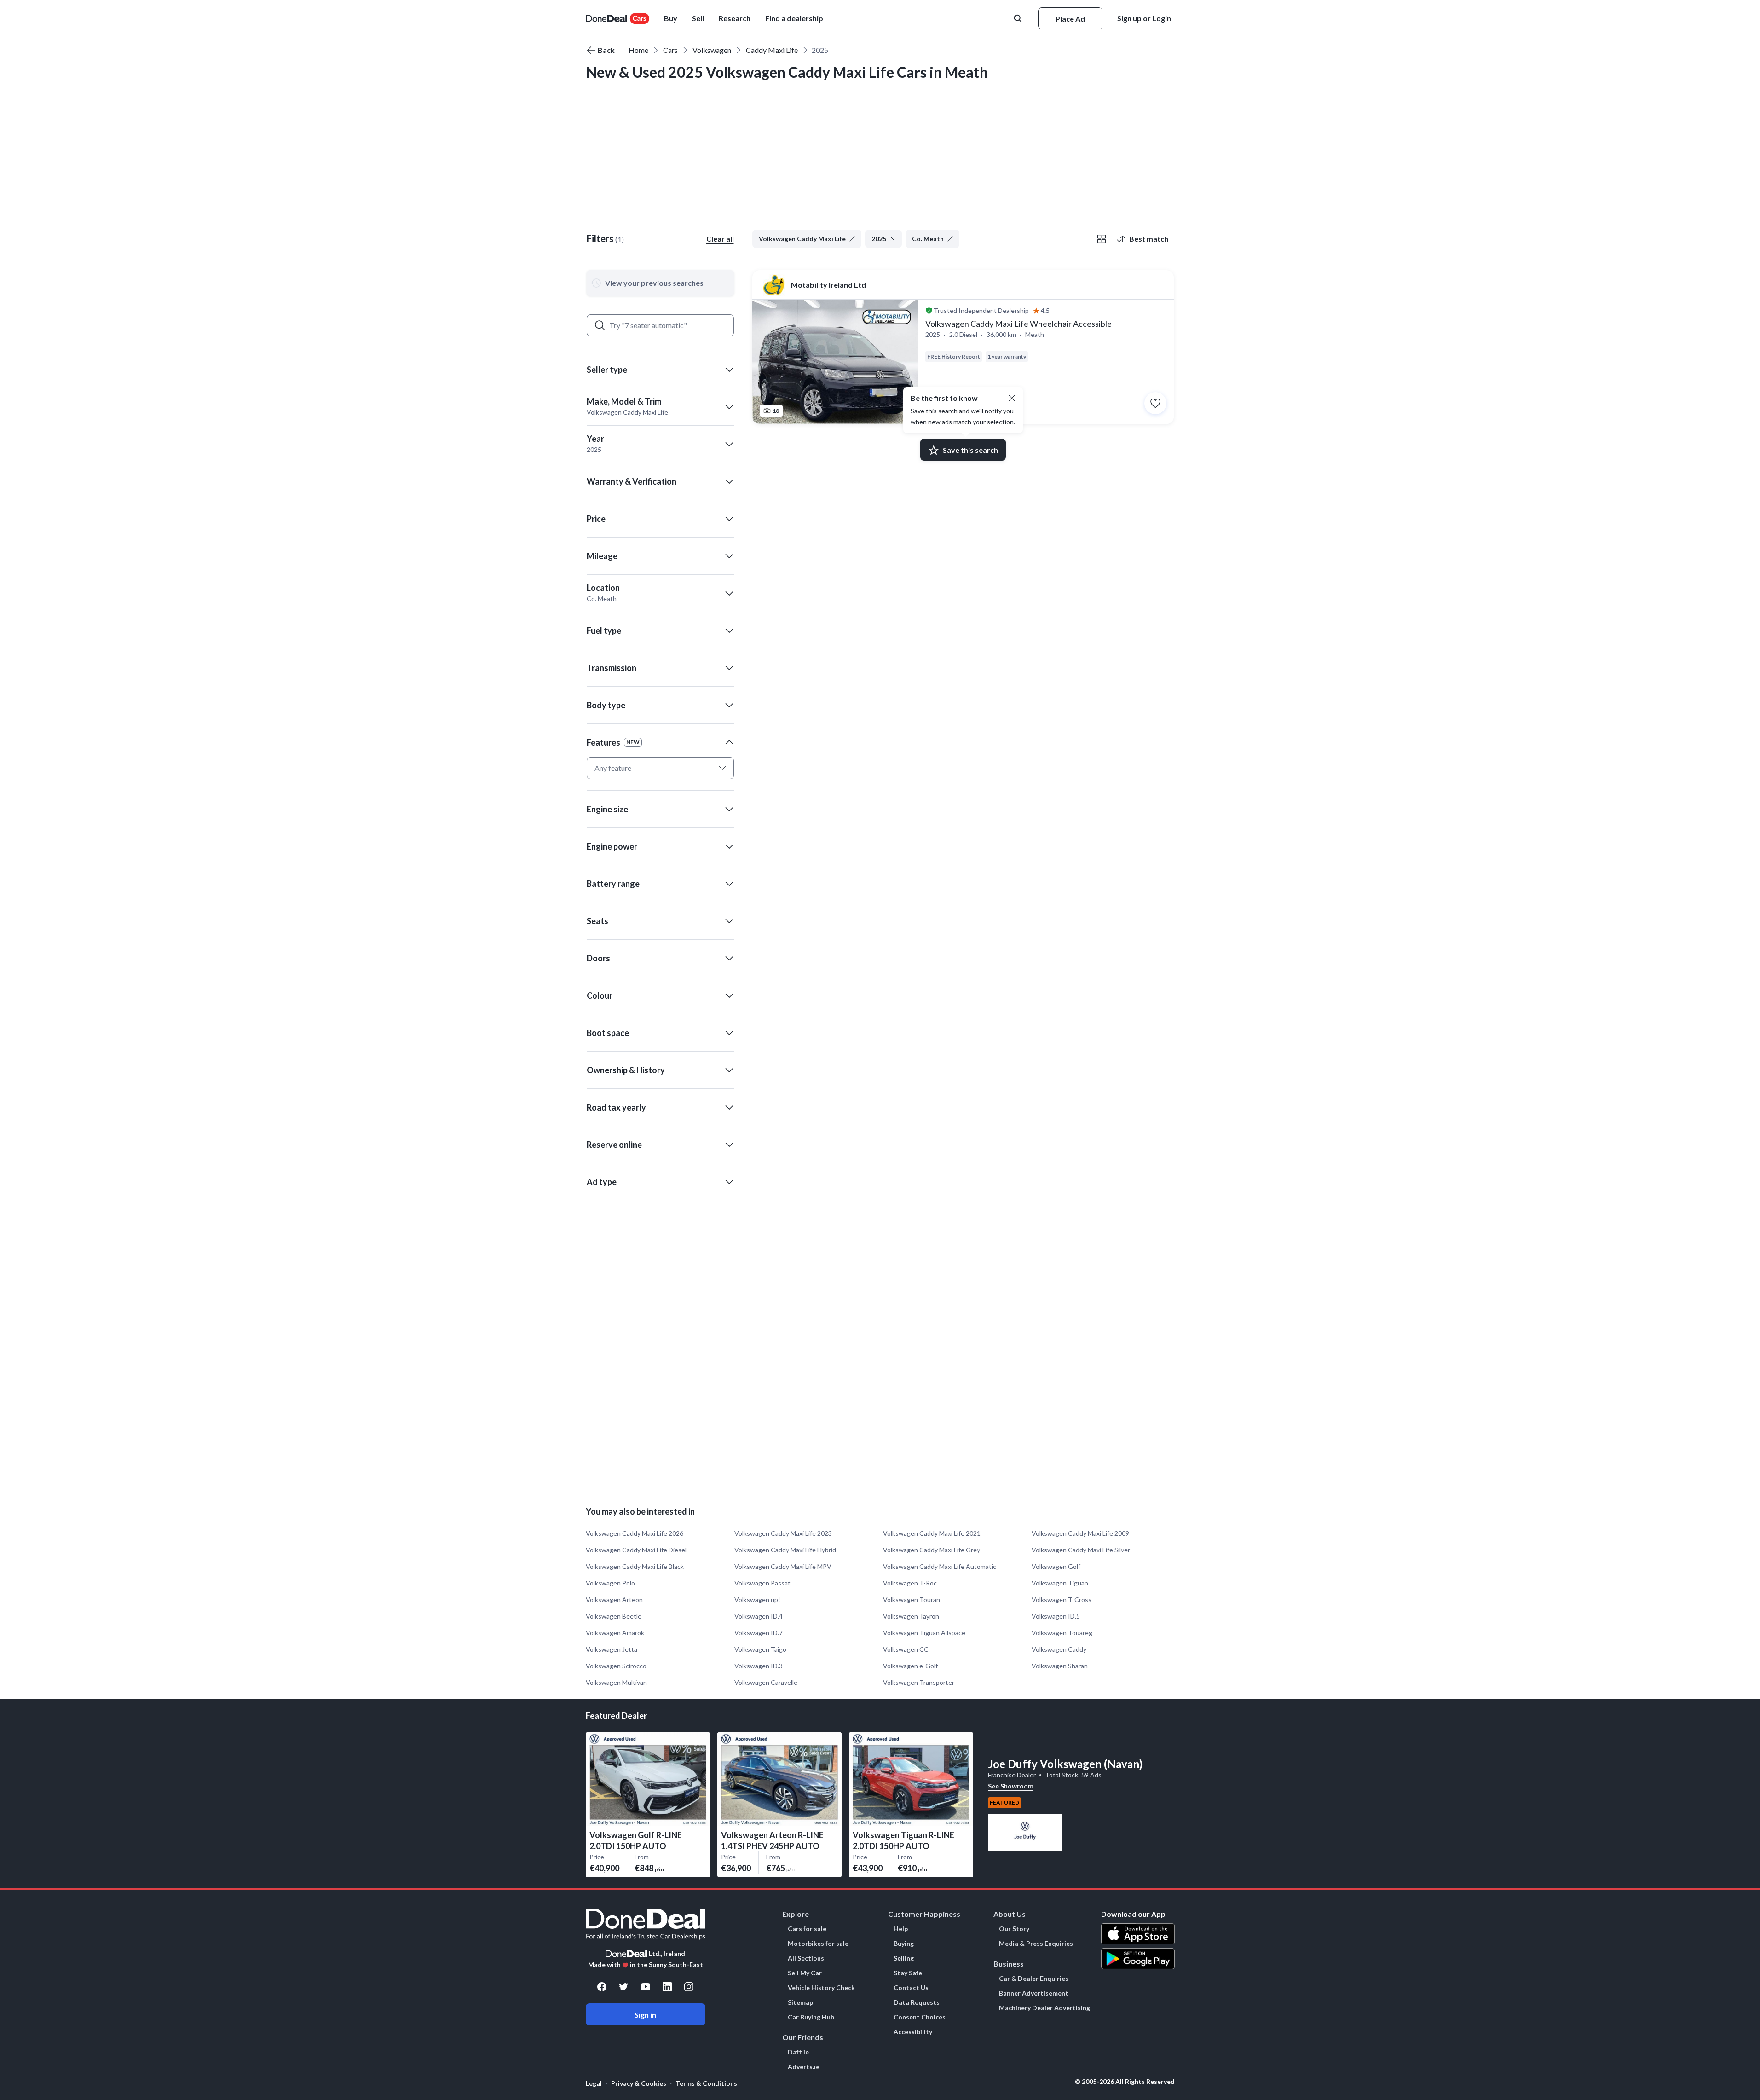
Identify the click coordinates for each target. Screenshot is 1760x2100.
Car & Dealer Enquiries (1034, 1979)
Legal (594, 2083)
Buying (904, 1944)
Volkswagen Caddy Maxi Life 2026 (635, 1533)
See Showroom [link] (1011, 1786)
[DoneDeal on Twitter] (623, 1987)
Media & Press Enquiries (1036, 1944)
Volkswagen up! (757, 1600)
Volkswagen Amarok (615, 1633)
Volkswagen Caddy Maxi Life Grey (932, 1550)
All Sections (806, 1958)
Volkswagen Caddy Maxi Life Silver (1081, 1550)
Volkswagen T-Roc (910, 1583)
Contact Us (911, 1988)
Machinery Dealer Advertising (1044, 2008)
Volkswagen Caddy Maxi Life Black (635, 1566)
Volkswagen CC (906, 1649)
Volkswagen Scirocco (616, 1666)
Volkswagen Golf (1056, 1566)
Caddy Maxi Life (772, 50)
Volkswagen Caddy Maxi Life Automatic (940, 1566)
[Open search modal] (1019, 18)
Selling (904, 1958)
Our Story (1014, 1929)
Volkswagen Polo (610, 1583)
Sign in (645, 2015)
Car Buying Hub (811, 2017)
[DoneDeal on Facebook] (602, 1987)
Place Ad (1070, 19)
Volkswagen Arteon (614, 1600)
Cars (670, 50)
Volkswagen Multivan (616, 1682)
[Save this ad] (1155, 403)
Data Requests (917, 2002)
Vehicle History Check (821, 1988)
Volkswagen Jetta (612, 1649)
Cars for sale (807, 1929)
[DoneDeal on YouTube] (646, 1987)
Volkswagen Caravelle (766, 1682)
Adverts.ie (804, 2067)
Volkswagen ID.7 (759, 1633)
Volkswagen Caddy (1059, 1649)
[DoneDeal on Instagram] (689, 1987)
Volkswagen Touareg (1062, 1633)
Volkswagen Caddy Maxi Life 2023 (783, 1533)
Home (638, 50)
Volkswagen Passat (762, 1583)
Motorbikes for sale (818, 1944)
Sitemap (800, 2002)
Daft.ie (798, 2052)
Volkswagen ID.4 (759, 1616)
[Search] (600, 325)
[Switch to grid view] (1102, 239)
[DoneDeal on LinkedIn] (667, 1987)
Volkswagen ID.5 (1056, 1616)
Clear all (720, 239)
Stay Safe (908, 1973)
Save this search (970, 450)
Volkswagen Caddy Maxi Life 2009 (1080, 1533)
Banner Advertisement (1034, 1993)
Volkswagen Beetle (614, 1616)
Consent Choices (920, 2017)
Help (901, 1929)
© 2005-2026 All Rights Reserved (1125, 2082)
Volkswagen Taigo (760, 1649)
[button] (794, 18)
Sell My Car (805, 1973)
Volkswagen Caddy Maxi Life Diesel (636, 1550)
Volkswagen (712, 50)
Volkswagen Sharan (1060, 1666)
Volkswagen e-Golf (910, 1666)
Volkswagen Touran (912, 1600)
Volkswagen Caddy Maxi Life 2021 (932, 1533)
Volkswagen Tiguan (1060, 1583)
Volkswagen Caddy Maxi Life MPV (783, 1566)
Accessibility (913, 2032)
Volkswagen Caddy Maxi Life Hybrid (785, 1550)
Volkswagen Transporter (919, 1682)
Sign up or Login (1144, 18)
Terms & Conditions (706, 2083)
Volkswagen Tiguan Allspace (924, 1633)
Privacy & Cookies (639, 2083)
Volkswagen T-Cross (1062, 1600)
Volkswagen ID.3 (759, 1666)
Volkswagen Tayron (911, 1616)
